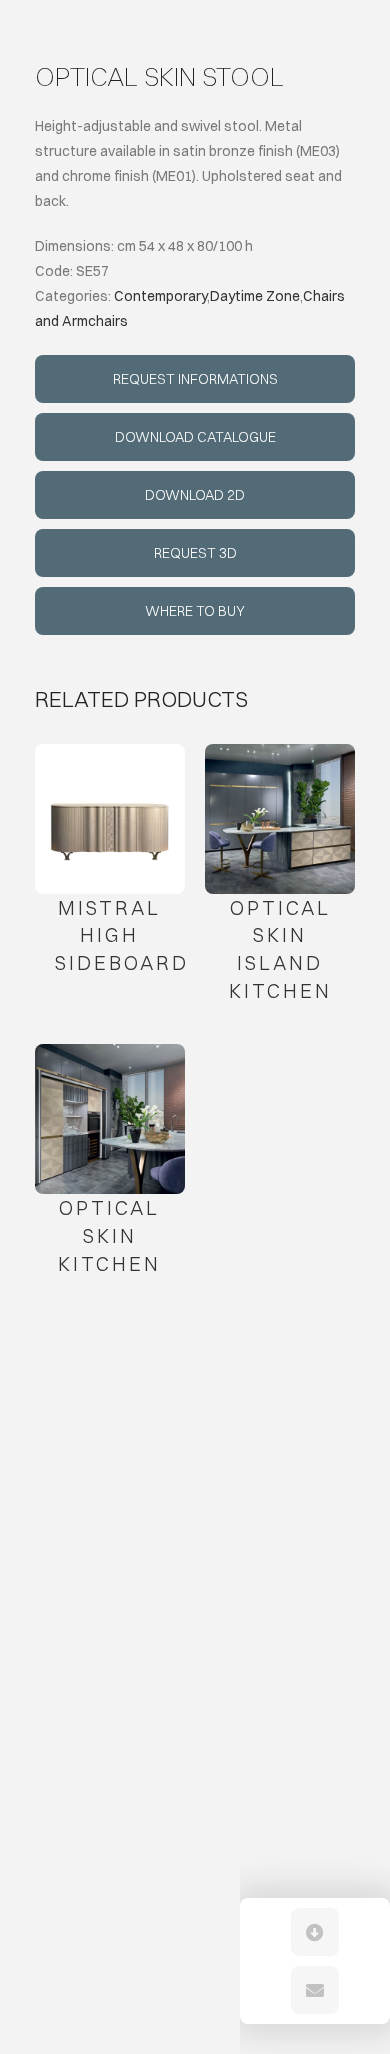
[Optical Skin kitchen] (110, 1119)
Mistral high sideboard (122, 935)
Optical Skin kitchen (109, 1235)
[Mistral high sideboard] (110, 819)
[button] (315, 1932)
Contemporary (160, 296)
